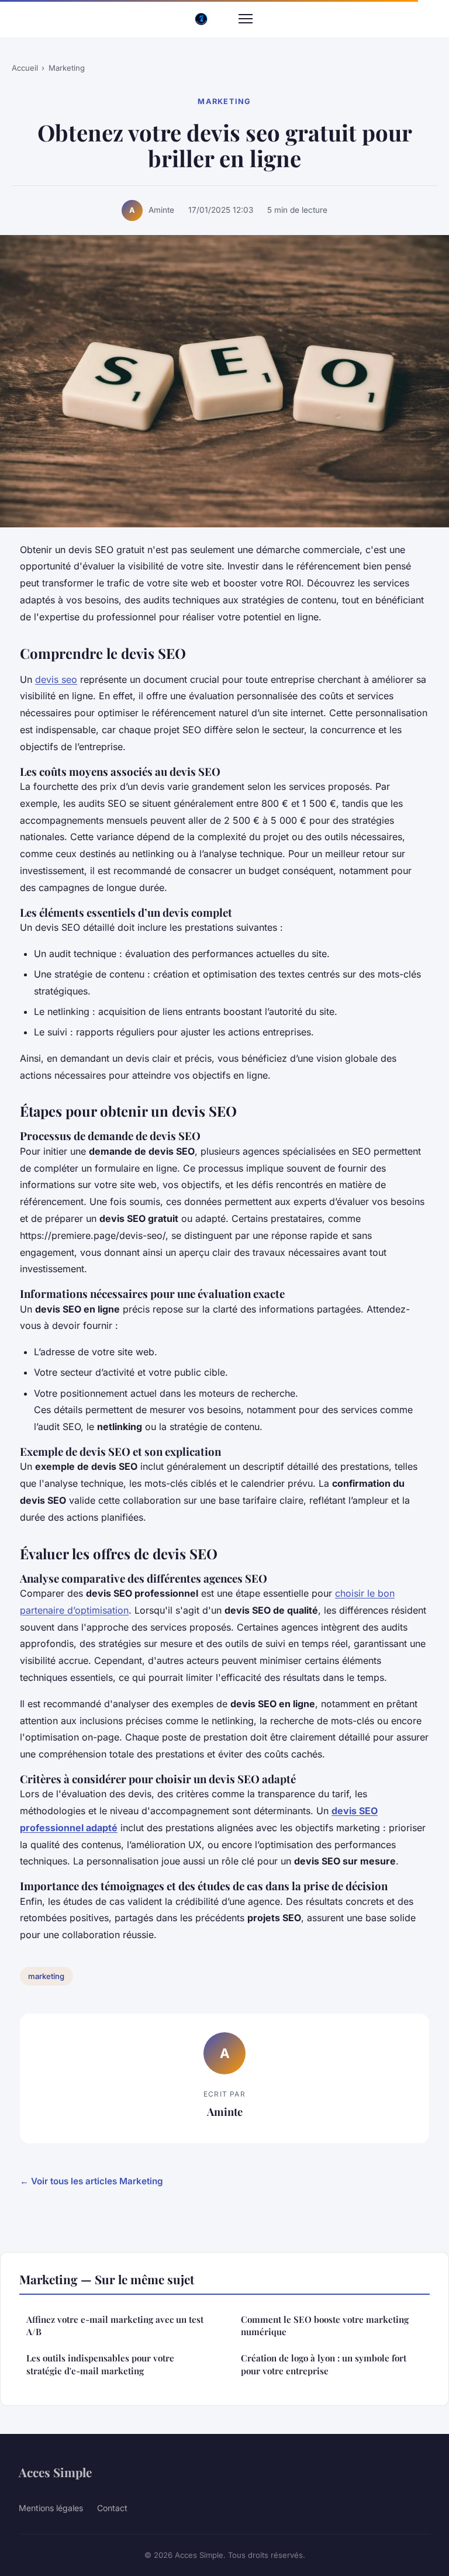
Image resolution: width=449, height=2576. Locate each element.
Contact (112, 2508)
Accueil (25, 68)
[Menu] (246, 19)
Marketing (67, 68)
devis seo (56, 679)
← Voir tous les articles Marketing (91, 2181)
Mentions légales (51, 2508)
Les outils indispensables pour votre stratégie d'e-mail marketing (100, 2364)
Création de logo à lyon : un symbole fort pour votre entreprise (324, 2364)
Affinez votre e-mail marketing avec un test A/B (115, 2325)
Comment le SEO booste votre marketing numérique (325, 2325)
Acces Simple (55, 2472)
